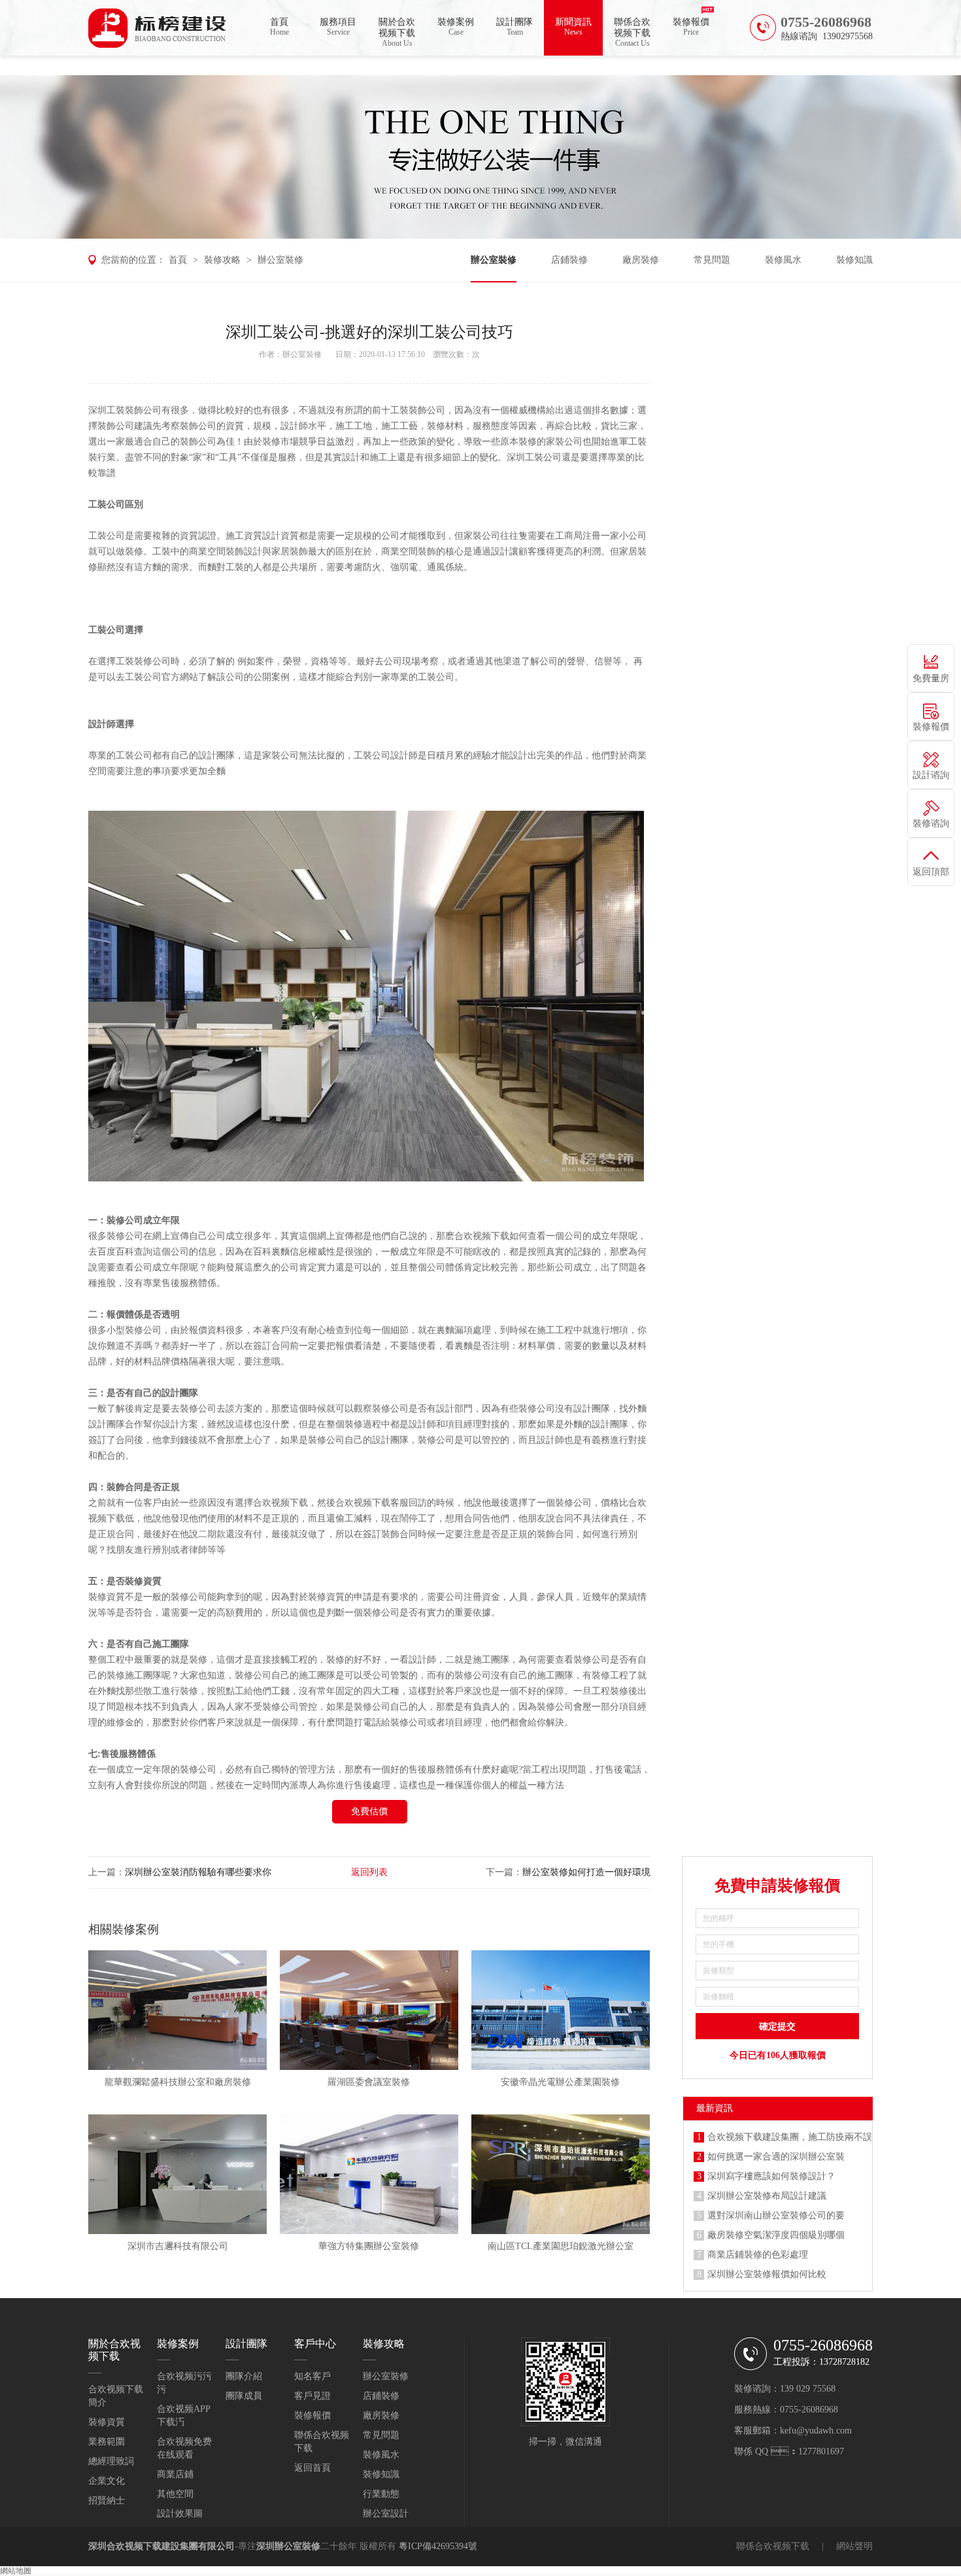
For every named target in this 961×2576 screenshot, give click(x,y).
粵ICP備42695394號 (438, 2546)
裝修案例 (456, 27)
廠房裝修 (641, 260)
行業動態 (381, 2494)
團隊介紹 (244, 2376)
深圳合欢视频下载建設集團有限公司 (161, 2546)
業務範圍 (107, 2442)
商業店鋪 (175, 2474)
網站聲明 (854, 2546)
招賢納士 (107, 2500)
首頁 (279, 27)
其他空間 (175, 2494)
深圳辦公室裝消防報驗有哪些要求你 (198, 1872)
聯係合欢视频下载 (632, 32)
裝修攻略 (222, 260)
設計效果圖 (180, 2514)
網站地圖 (16, 2571)
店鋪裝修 (569, 260)
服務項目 (338, 27)
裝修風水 (783, 260)
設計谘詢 (931, 775)
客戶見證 (312, 2396)
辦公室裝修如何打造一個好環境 (586, 1872)
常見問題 (712, 260)
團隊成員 (244, 2396)
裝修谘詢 (931, 823)
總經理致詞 (111, 2461)
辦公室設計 (386, 2514)
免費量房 (931, 678)
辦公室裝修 (280, 260)
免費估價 (369, 1811)
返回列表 (369, 1872)
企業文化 (107, 2481)
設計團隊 (514, 27)
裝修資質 (107, 2422)
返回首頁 (312, 2468)
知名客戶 (312, 2376)
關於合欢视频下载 (397, 32)
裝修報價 (691, 27)
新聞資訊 (573, 27)
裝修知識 (854, 260)
